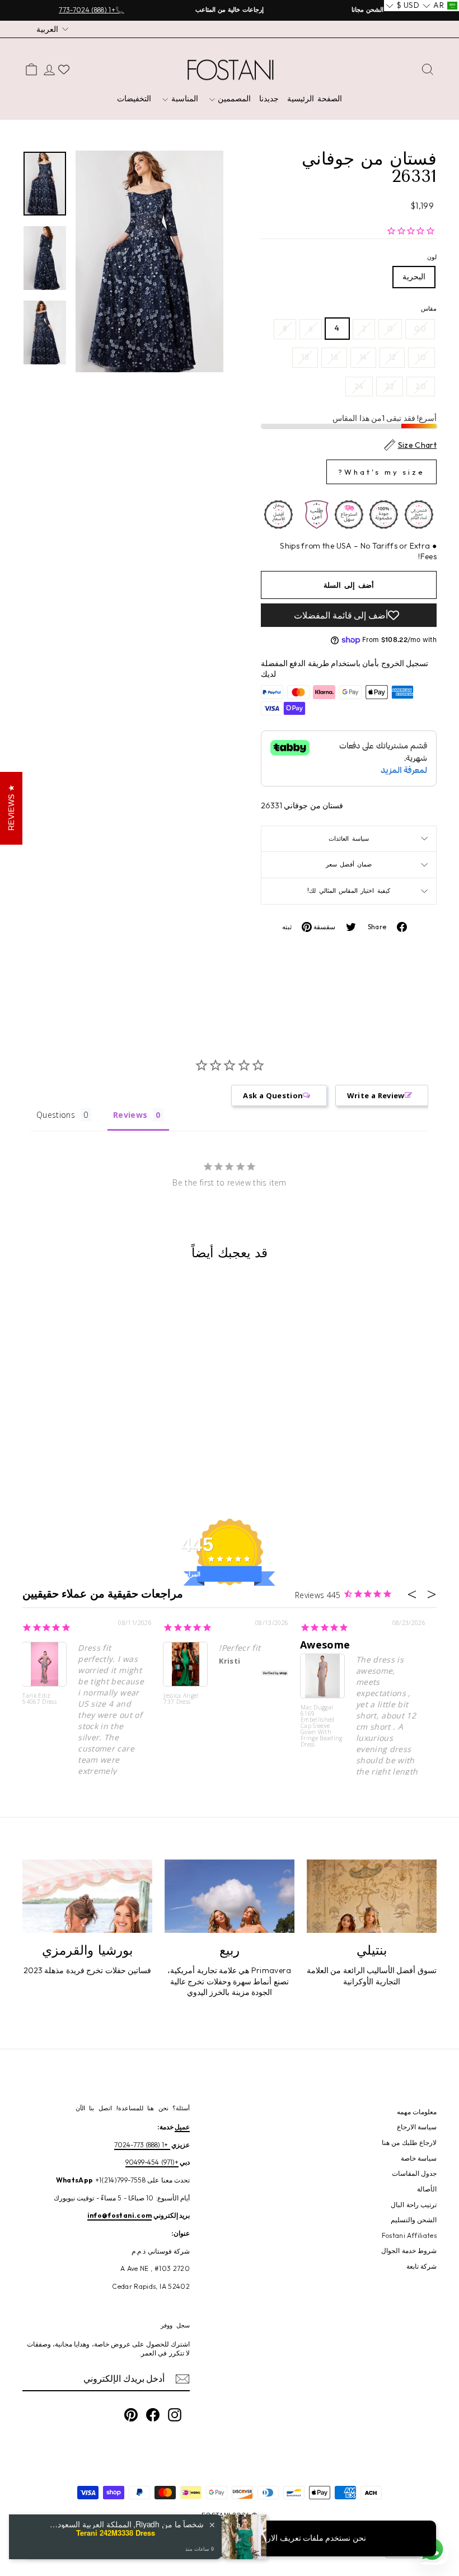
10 (421, 357)
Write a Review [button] (376, 1095)
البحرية (414, 277)
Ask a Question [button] (273, 1095)
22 (390, 386)
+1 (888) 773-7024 (142, 2145)
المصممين (233, 99)
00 (420, 329)
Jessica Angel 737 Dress (181, 1699)
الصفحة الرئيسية (315, 99)
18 (305, 357)
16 (334, 357)
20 (421, 386)
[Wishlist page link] (64, 69)
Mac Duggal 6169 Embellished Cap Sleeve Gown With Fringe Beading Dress (322, 1725)
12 (392, 357)
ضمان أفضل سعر (349, 864)
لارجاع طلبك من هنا (409, 2142)
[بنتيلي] (372, 1896)
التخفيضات (134, 99)
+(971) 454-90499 (152, 2162)
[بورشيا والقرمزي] (87, 1896)
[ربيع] (230, 1896)
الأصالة (427, 2189)
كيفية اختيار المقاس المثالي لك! (348, 891)
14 (363, 357)
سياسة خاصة (419, 2158)
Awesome (325, 1645)
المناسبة (183, 99)
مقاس (429, 308)
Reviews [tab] (130, 1115)
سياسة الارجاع (417, 2127)
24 (359, 386)
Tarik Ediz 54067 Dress (39, 1699)
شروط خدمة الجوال (409, 2251)
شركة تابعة (421, 2266)
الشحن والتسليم (414, 2220)
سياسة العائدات (348, 839)
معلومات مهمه (417, 2112)
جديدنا (269, 99)
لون (432, 257)
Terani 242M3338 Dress (116, 2533)
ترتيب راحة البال (414, 2205)
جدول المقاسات (414, 2173)
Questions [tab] (56, 1115)
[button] (440, 6)
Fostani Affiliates (409, 2235)
